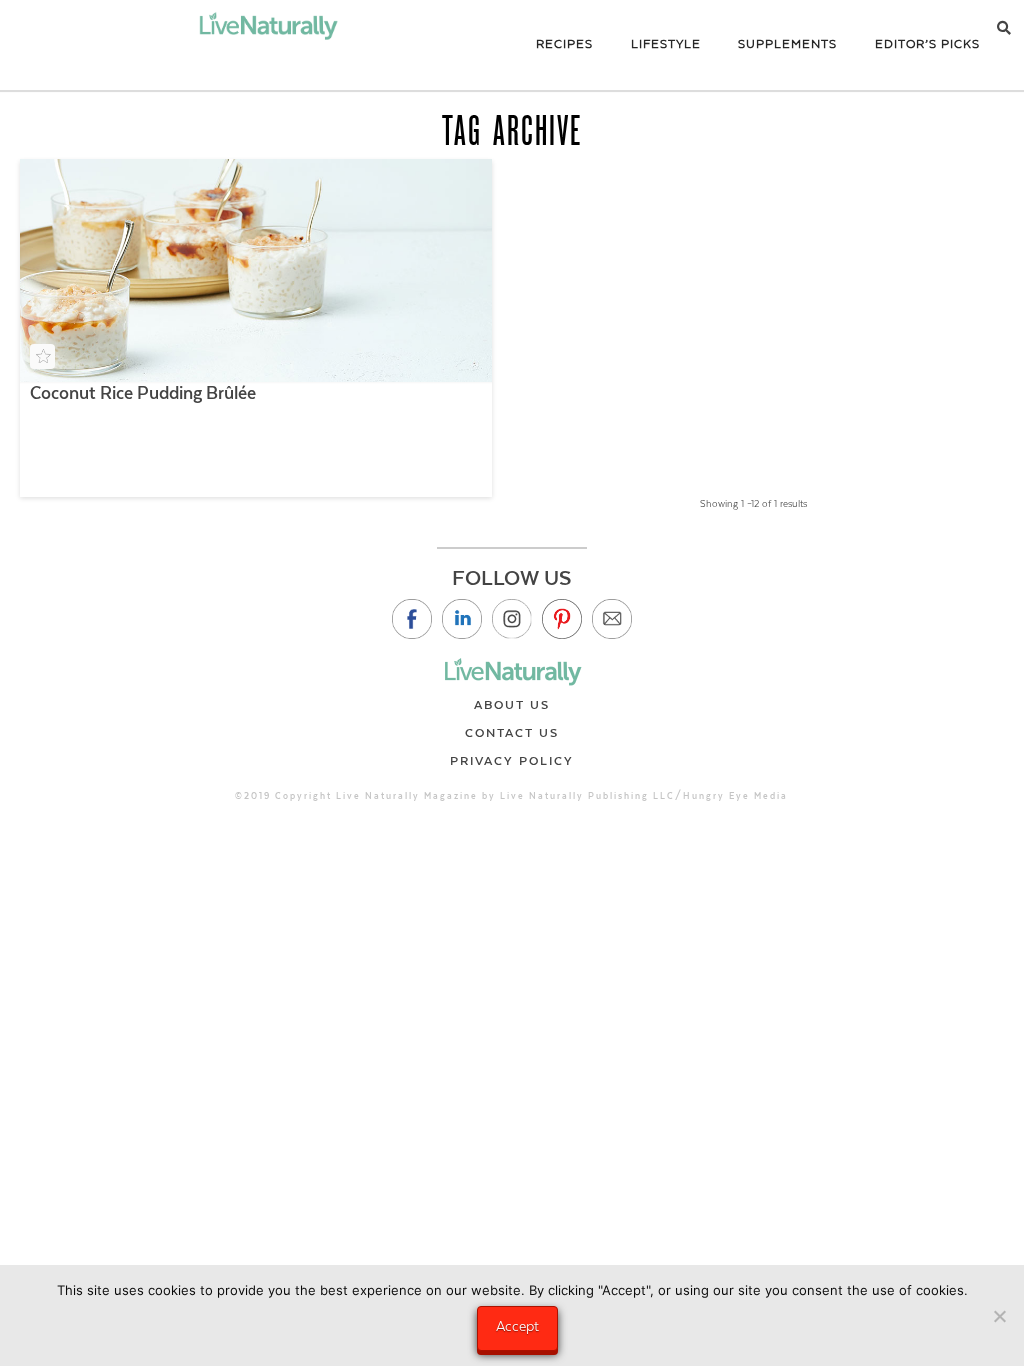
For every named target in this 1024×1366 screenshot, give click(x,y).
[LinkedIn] (462, 619)
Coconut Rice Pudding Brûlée (143, 393)
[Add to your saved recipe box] (42, 356)
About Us (512, 705)
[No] (999, 1316)
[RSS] (612, 619)
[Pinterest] (562, 619)
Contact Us (512, 733)
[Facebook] (412, 619)
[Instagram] (512, 619)
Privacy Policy (512, 761)
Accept (517, 1326)
